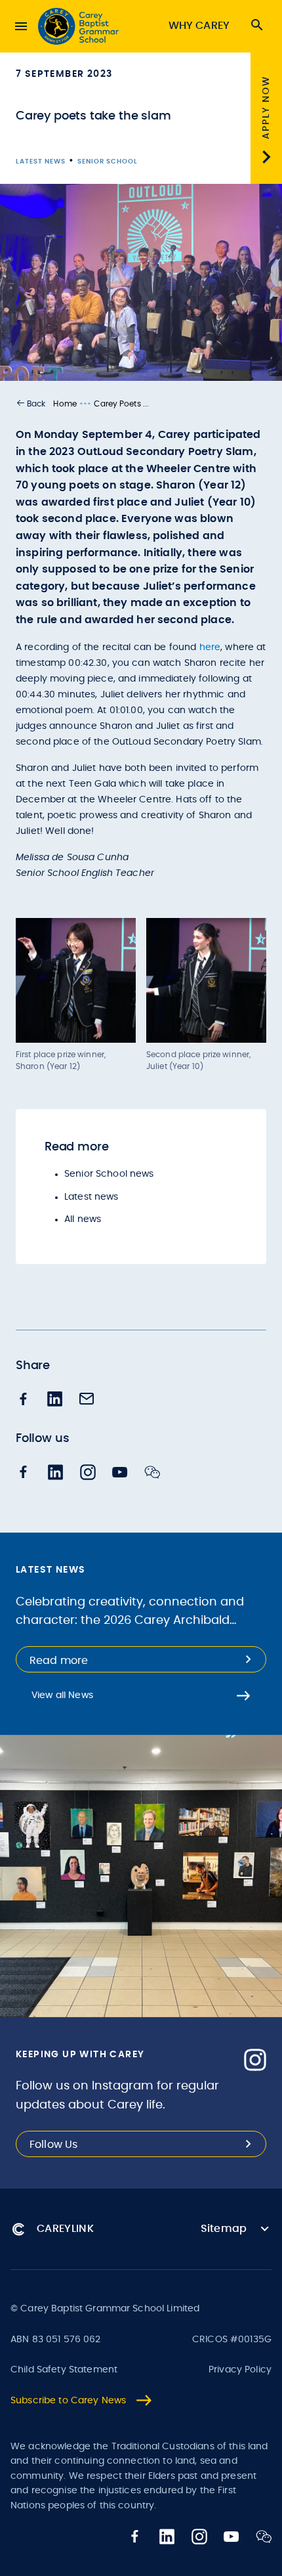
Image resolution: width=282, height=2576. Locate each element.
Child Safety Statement (64, 2370)
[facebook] (24, 1400)
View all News (62, 1695)
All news (83, 1219)
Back (36, 404)
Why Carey (199, 26)
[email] (87, 1400)
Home (65, 404)
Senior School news (109, 1174)
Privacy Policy (240, 2370)
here (210, 647)
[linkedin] (55, 1400)
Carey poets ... (121, 404)
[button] (30, 404)
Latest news (91, 1197)
